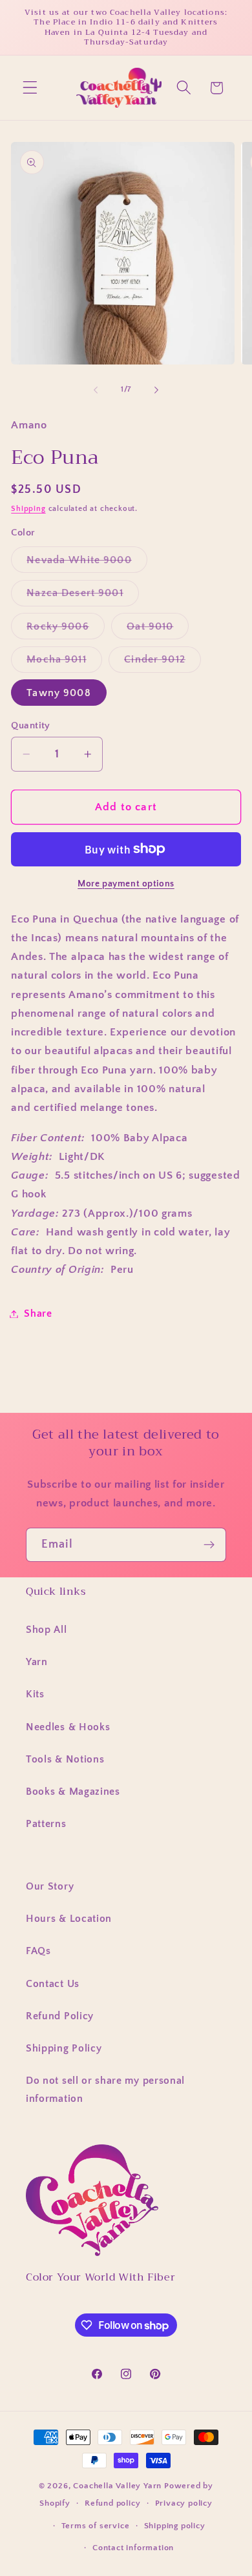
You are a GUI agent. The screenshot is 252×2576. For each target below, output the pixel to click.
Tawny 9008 (59, 693)
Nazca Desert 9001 (83, 596)
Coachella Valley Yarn (117, 2486)
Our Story (50, 1886)
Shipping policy (175, 2526)
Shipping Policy (64, 2048)
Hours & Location (69, 1919)
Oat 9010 (158, 630)
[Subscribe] (209, 1545)
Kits (35, 1694)
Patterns (46, 1824)
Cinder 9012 (163, 663)
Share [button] (38, 1313)
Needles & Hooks (68, 1727)
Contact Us (53, 1984)
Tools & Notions (65, 1759)
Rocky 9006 (66, 630)
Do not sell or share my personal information (105, 2089)
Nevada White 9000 (87, 563)
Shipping (28, 509)
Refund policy (112, 2503)
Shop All (47, 1630)
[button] (30, 88)
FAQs (38, 1951)
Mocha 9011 (64, 663)
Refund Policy (60, 2016)
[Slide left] (96, 390)
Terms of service (96, 2526)
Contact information (133, 2548)
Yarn (37, 1662)
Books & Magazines (73, 1792)
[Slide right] (156, 390)
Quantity (31, 725)
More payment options (126, 884)
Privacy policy (184, 2503)
